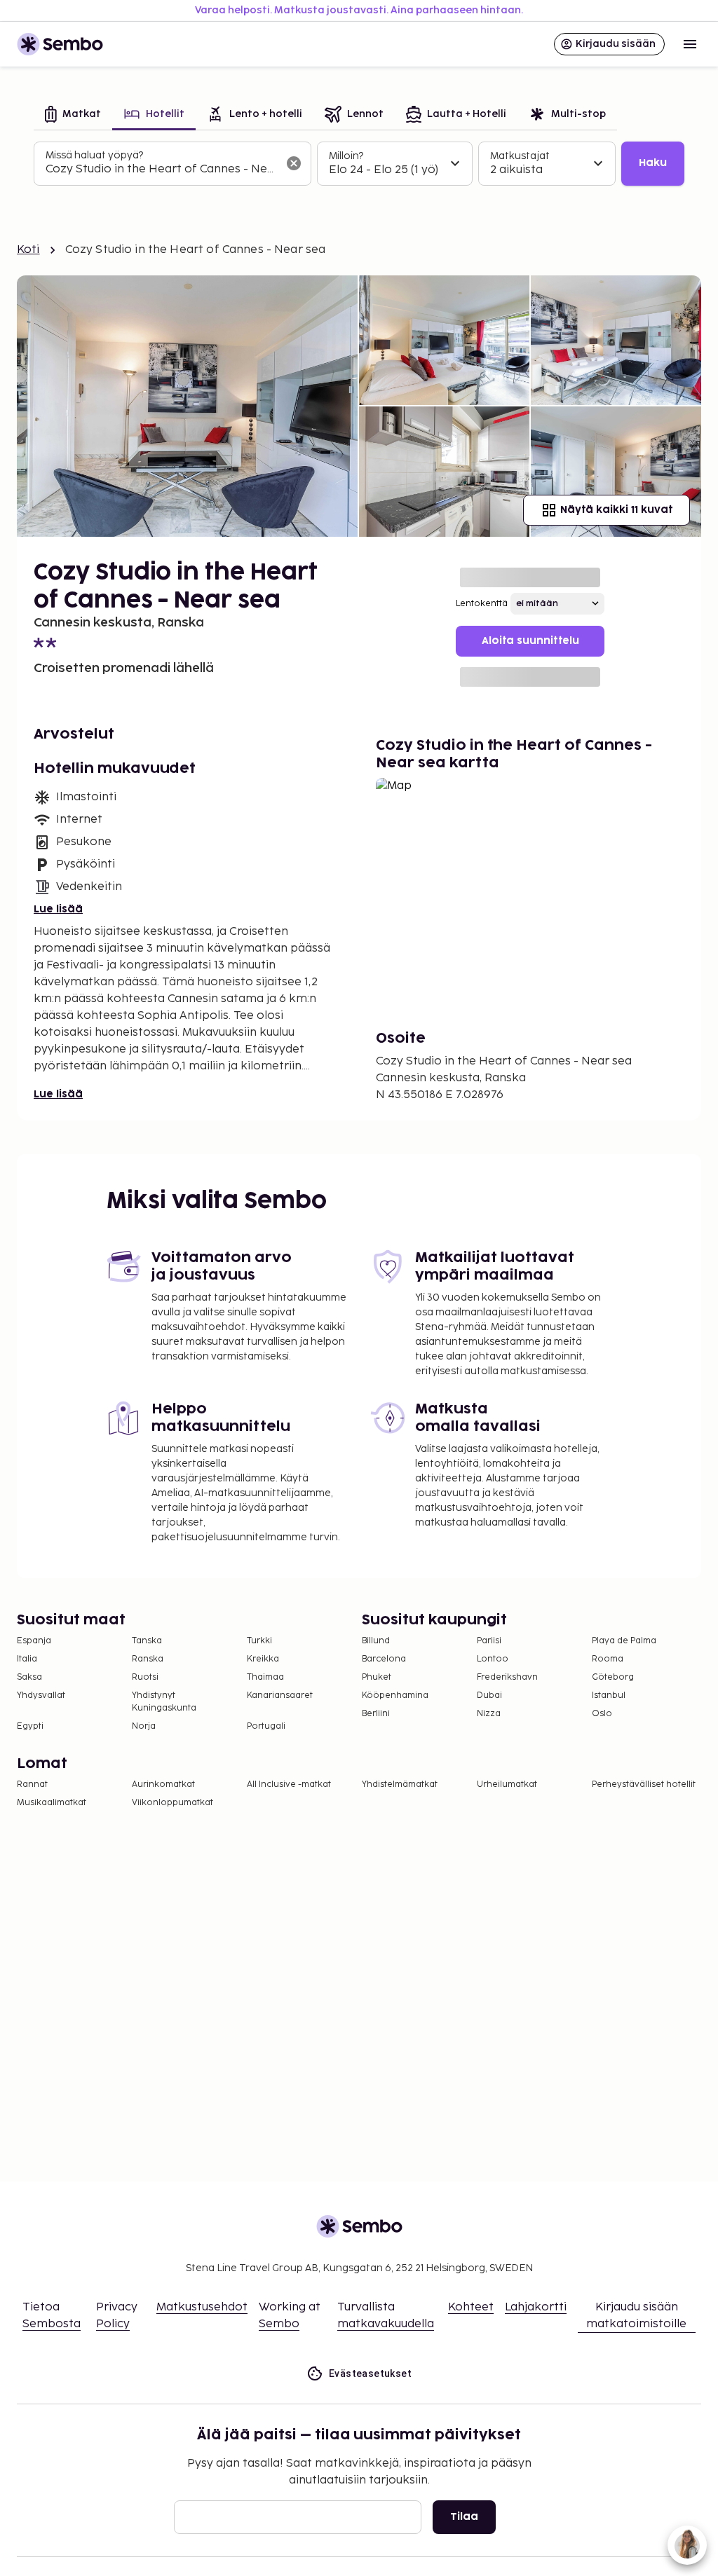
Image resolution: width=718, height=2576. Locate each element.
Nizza (489, 1714)
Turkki (259, 1641)
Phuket (377, 1677)
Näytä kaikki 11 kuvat (616, 510)
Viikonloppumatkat (172, 1803)
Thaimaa (265, 1677)
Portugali (266, 1726)
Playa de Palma (624, 1641)
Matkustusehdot (202, 2307)
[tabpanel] (359, 164)
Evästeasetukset (370, 2373)
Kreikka (263, 1659)
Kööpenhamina (395, 1695)
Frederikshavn (507, 1677)
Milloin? (346, 156)
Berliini (376, 1714)
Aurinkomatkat (163, 1784)
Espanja (34, 1641)
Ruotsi (145, 1677)
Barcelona (384, 1659)
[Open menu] (690, 44)
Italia (27, 1659)
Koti (28, 250)
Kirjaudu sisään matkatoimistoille (636, 2316)
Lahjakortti (536, 2307)
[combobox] (161, 170)
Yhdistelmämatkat (400, 1784)
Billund (376, 1641)
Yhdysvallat (41, 1695)
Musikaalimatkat (52, 1803)
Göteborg (613, 1677)
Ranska (148, 1659)
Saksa (29, 1677)
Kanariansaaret (280, 1695)
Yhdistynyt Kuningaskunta (164, 1702)
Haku (653, 163)
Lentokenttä (482, 604)
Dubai (489, 1695)
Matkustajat (520, 156)
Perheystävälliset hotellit (644, 1784)
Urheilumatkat (507, 1784)
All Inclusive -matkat (289, 1784)
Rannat (32, 1784)
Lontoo (493, 1659)
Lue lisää (58, 909)
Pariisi (489, 1641)
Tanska (147, 1641)
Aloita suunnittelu (530, 641)
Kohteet (471, 2307)
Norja (144, 1726)
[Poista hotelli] (294, 163)
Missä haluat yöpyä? (94, 155)
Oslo (602, 1714)
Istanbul (609, 1695)
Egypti (30, 1726)
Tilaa (464, 2517)
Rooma (608, 1659)
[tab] (73, 115)
